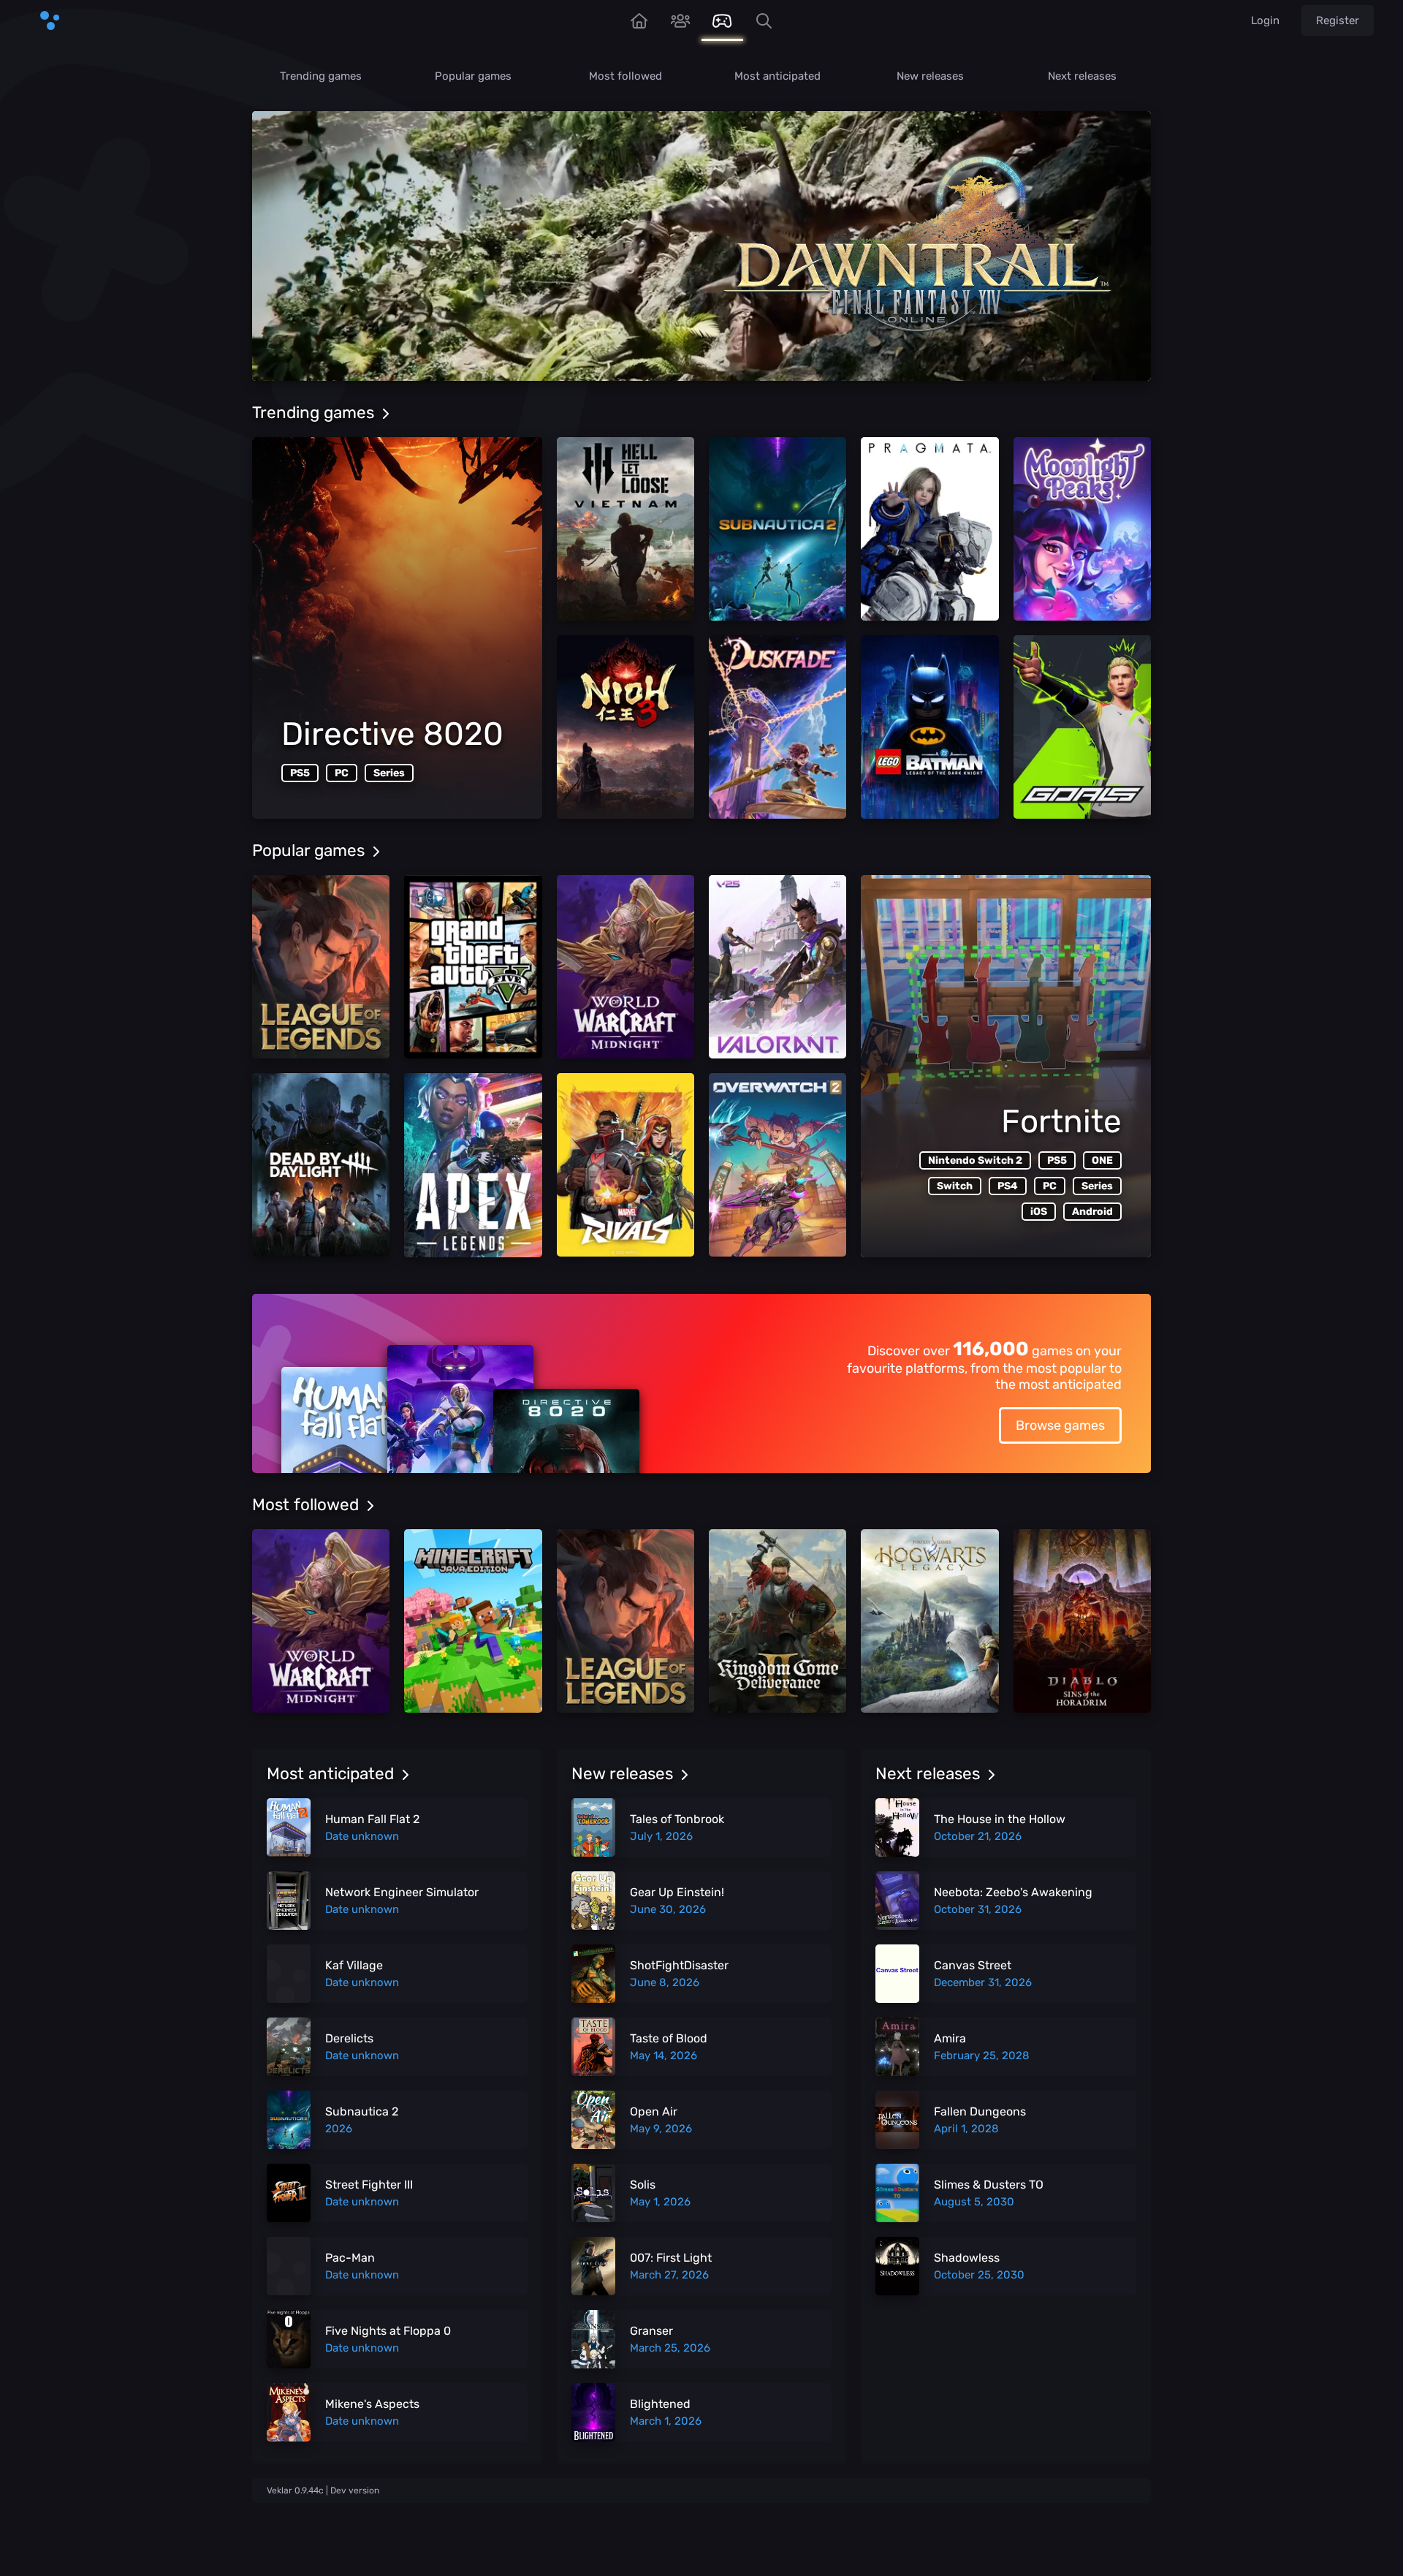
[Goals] (1082, 727)
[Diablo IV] (1082, 1621)
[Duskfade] (777, 727)
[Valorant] (777, 967)
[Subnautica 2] (777, 529)
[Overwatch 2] (777, 1165)
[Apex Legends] (473, 1165)
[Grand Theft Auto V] (473, 967)
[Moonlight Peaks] (1082, 529)
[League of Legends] (321, 967)
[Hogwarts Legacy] (929, 1621)
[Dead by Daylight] (321, 1165)
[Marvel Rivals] (626, 1165)
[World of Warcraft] (626, 967)
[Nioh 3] (626, 727)
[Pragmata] (929, 529)
